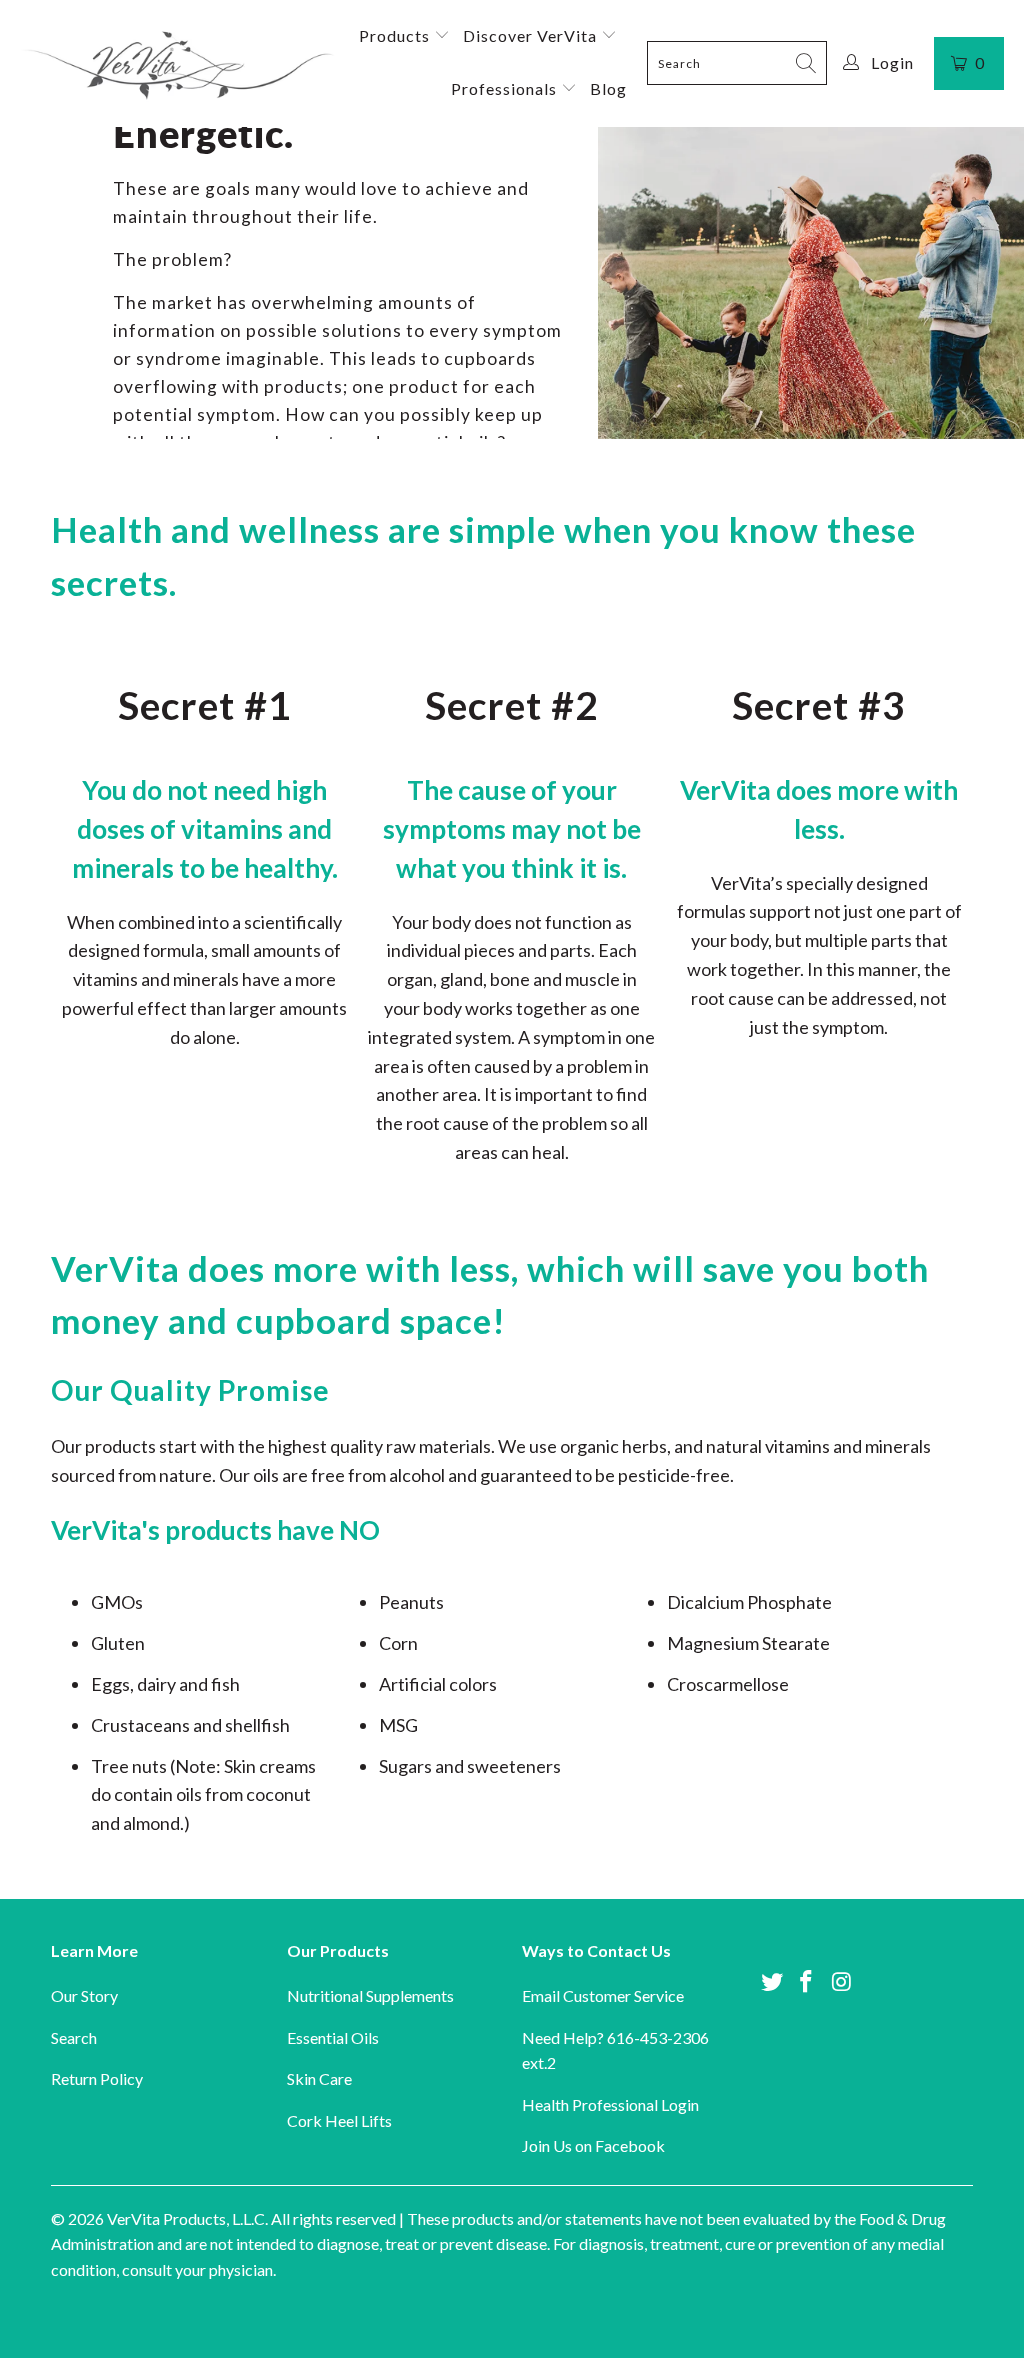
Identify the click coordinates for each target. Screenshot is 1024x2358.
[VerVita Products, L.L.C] (177, 63)
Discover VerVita (532, 35)
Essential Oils (333, 2037)
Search (74, 2037)
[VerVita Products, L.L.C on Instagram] (842, 1982)
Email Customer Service (603, 1995)
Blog (608, 88)
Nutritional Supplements (370, 1995)
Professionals (506, 88)
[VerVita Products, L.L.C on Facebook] (807, 1982)
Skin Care (319, 2078)
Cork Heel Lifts (339, 2120)
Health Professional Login (610, 2104)
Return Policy (97, 2078)
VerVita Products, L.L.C (186, 2218)
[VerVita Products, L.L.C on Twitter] (772, 1982)
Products (396, 35)
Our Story (84, 1995)
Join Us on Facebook (593, 2145)
